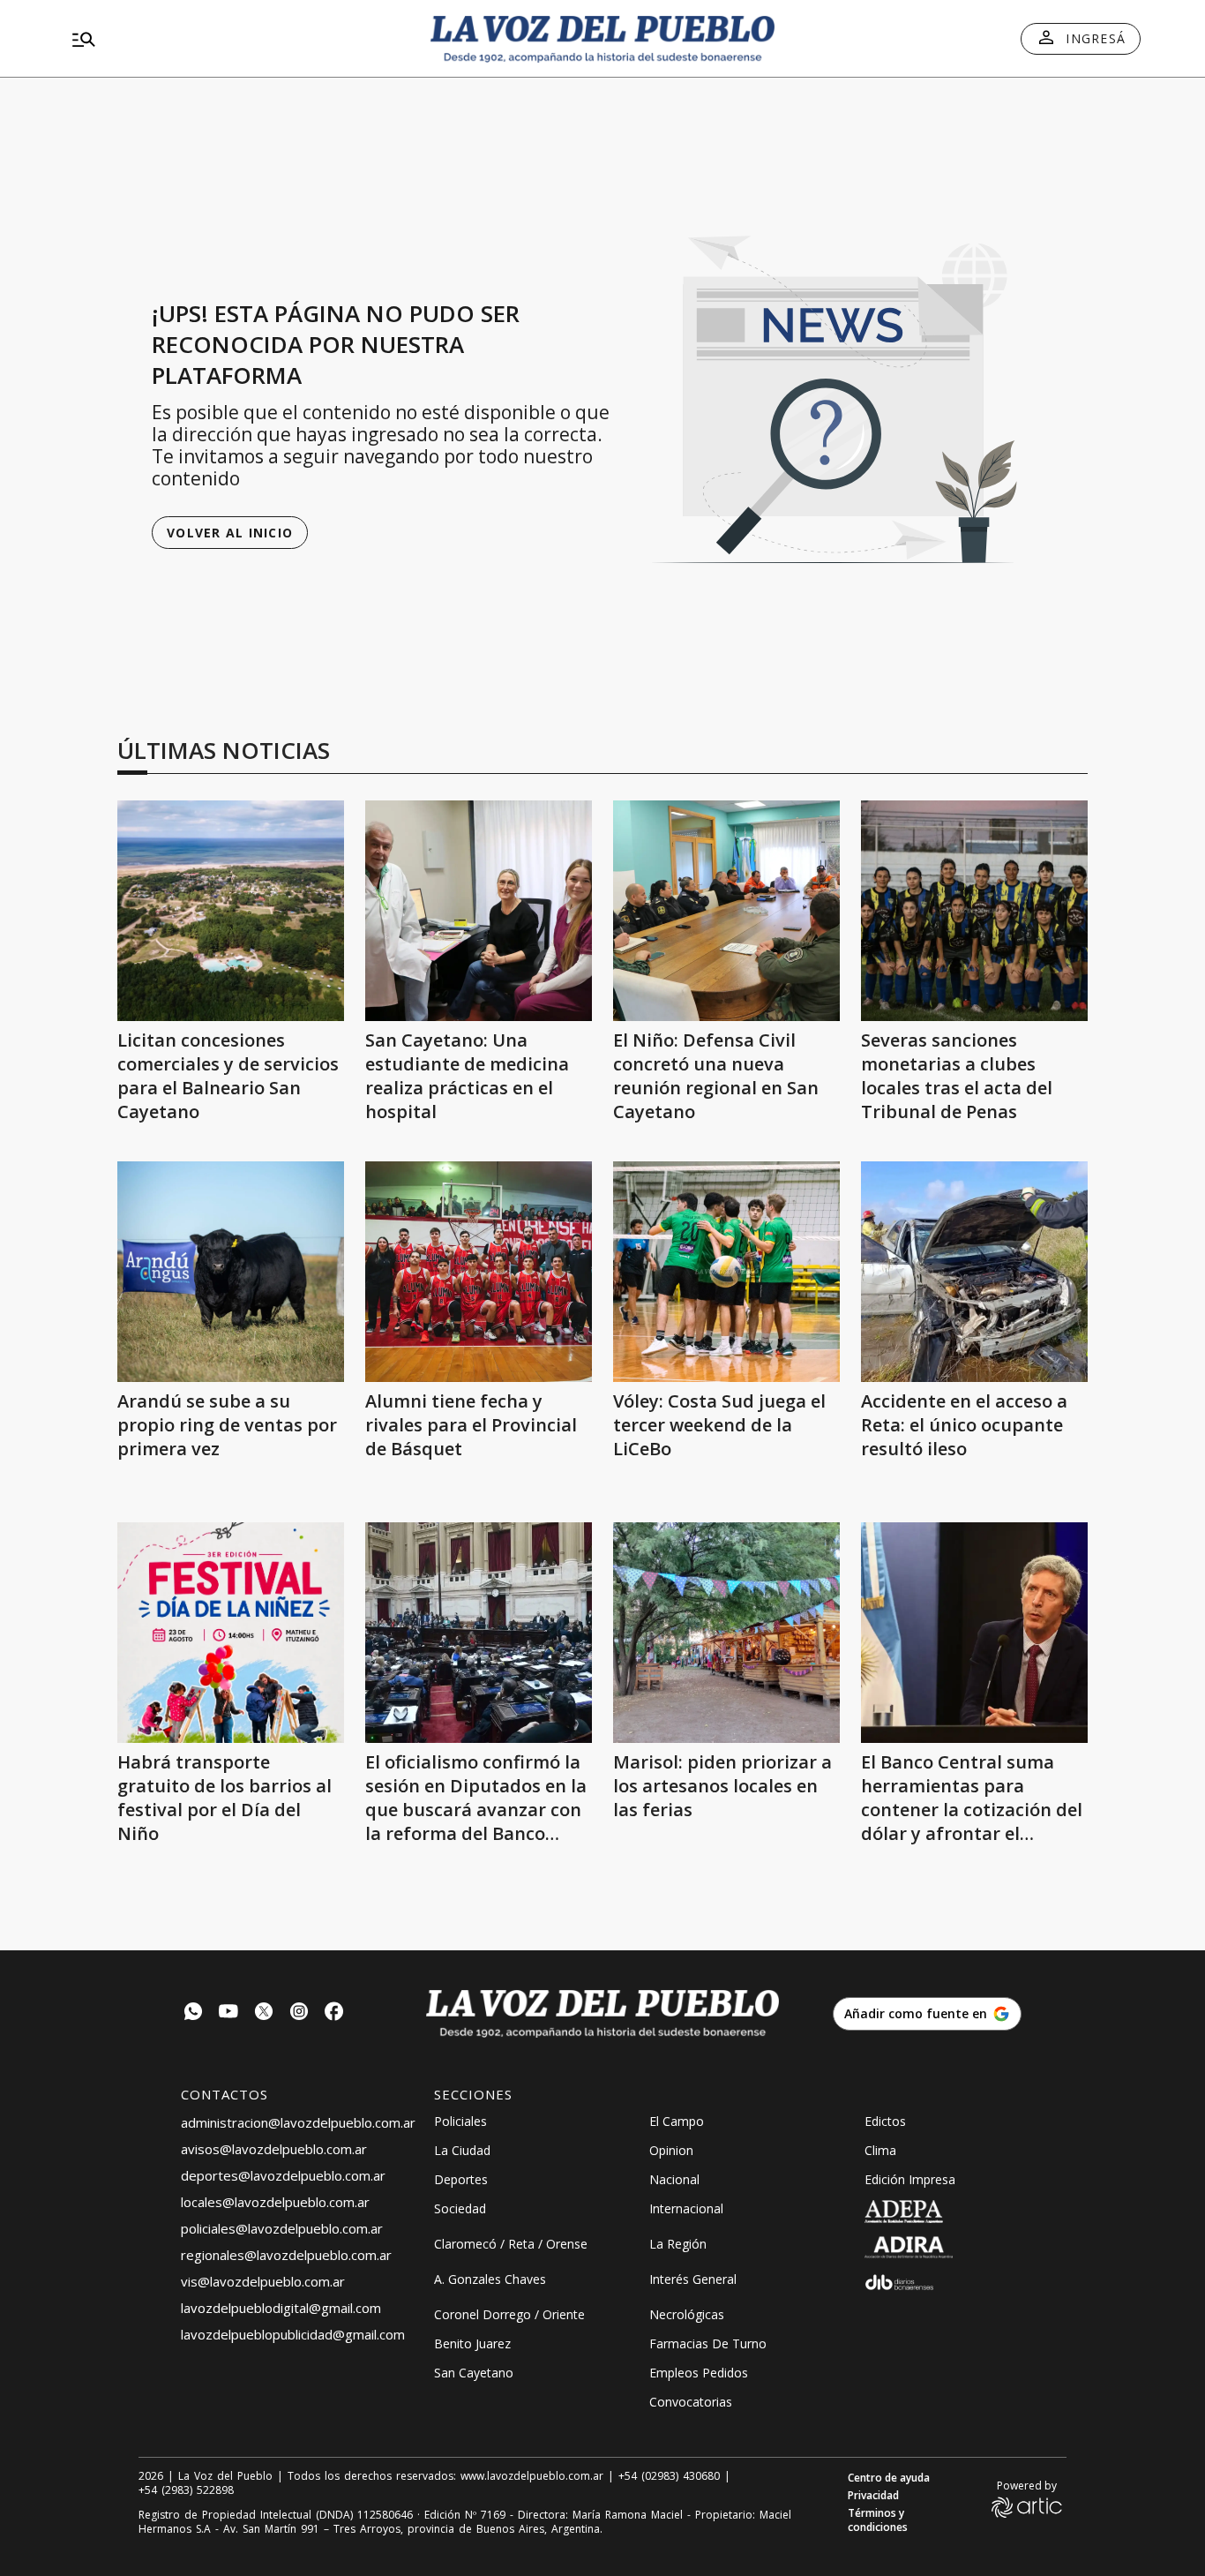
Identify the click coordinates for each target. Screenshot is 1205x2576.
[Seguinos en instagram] (299, 2013)
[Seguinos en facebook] (334, 2013)
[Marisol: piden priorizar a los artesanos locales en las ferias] (726, 1633)
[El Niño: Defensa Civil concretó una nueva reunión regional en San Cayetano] (726, 911)
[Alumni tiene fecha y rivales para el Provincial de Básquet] (479, 1272)
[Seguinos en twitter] (264, 2013)
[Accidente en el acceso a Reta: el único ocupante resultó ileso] (974, 1272)
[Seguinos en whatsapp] (193, 2013)
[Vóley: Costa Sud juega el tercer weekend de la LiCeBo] (726, 1272)
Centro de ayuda (889, 2478)
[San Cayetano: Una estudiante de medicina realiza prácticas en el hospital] (479, 911)
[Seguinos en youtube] (228, 2013)
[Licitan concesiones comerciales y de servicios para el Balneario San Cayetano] (231, 911)
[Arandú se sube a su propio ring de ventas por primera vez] (231, 1272)
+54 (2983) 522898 (186, 2490)
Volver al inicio (230, 533)
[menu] (236, 39)
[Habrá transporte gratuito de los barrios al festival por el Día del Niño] (231, 1633)
